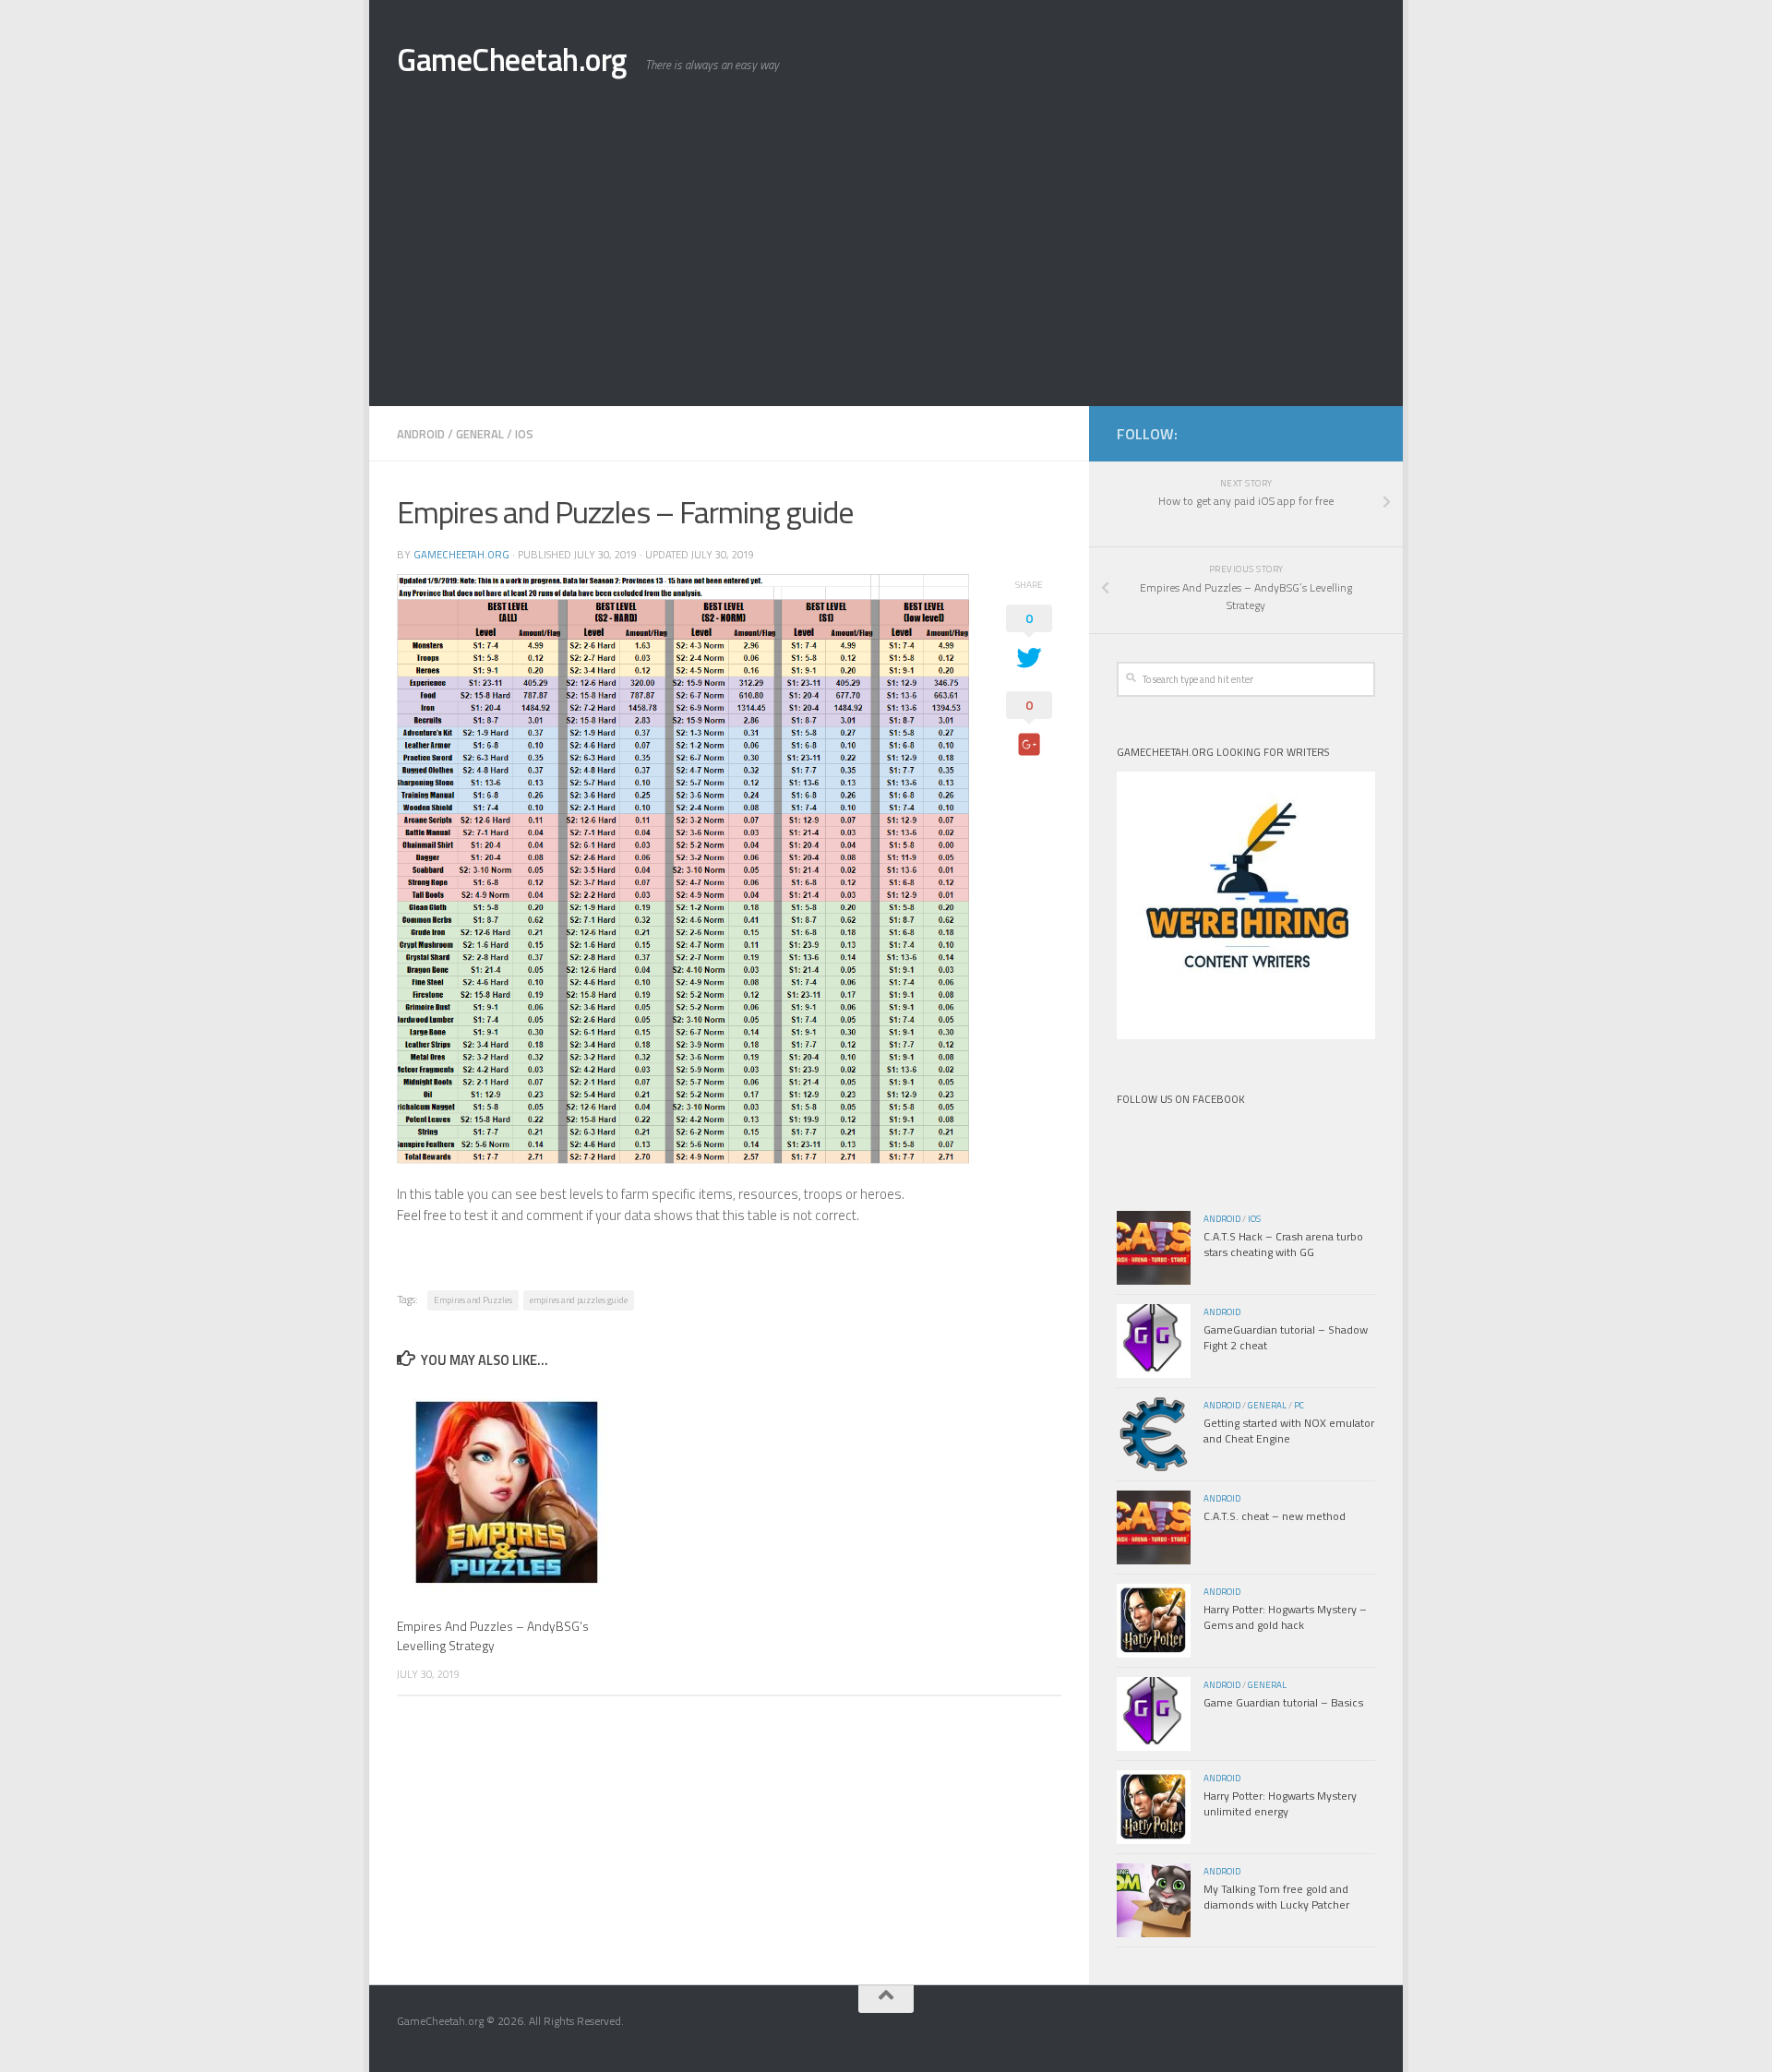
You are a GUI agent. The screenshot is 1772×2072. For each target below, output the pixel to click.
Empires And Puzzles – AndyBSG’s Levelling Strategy (493, 1635)
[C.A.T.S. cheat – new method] (1154, 1527)
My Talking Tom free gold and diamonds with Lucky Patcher (1276, 1897)
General (480, 434)
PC (1299, 1405)
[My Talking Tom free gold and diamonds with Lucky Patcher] (1154, 1900)
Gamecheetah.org (461, 554)
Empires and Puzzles (473, 1300)
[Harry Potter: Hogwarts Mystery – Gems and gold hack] (1154, 1621)
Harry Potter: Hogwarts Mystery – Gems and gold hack (1285, 1617)
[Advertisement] (886, 268)
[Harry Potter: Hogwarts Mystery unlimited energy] (1154, 1807)
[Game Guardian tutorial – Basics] (1154, 1714)
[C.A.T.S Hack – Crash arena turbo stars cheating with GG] (1154, 1248)
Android (421, 434)
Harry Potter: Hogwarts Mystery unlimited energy (1280, 1803)
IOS (524, 434)
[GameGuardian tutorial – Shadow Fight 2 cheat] (1154, 1341)
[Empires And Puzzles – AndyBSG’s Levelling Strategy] (507, 1494)
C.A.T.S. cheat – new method (1275, 1516)
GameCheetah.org (512, 60)
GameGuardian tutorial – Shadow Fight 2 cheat (1286, 1337)
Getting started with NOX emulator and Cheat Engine (1289, 1431)
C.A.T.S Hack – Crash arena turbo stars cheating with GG (1283, 1244)
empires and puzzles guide (579, 1300)
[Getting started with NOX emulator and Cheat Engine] (1154, 1434)
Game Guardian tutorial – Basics (1283, 1702)
